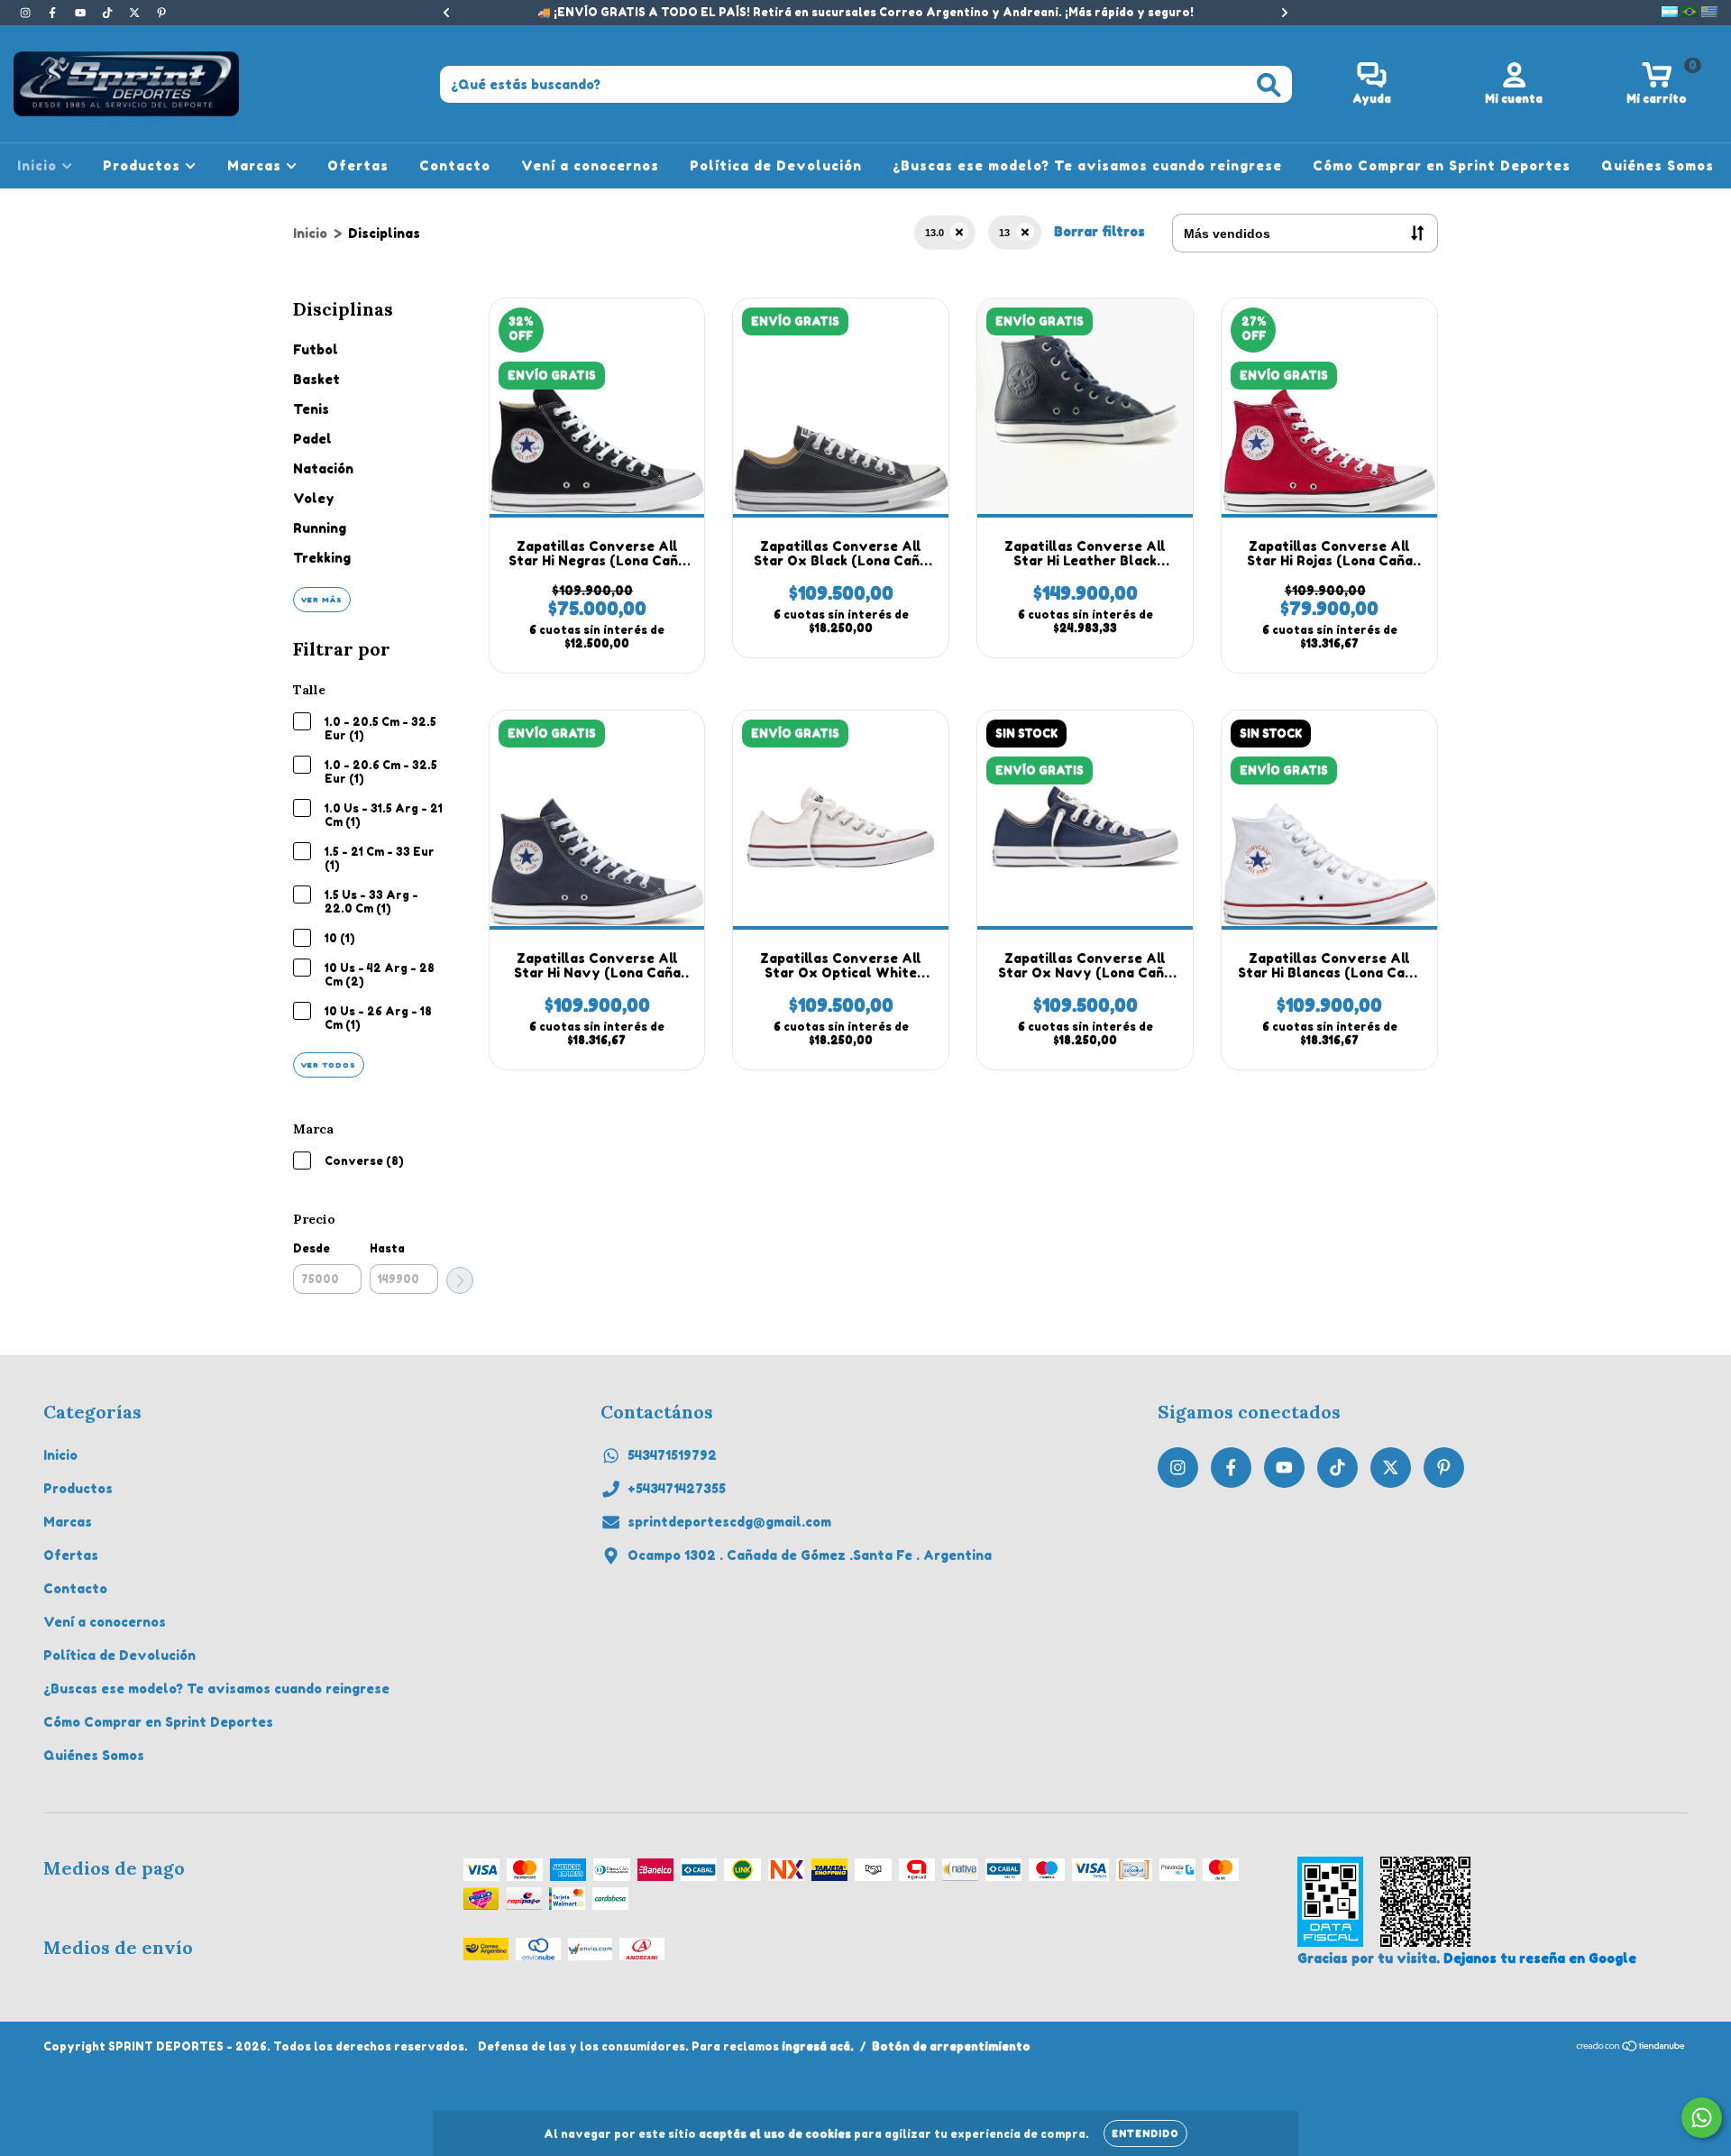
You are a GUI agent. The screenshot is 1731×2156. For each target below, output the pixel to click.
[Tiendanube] (1631, 2048)
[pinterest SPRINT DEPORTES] (161, 12)
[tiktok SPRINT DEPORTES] (109, 12)
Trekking (322, 558)
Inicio (39, 165)
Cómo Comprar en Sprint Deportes (1442, 165)
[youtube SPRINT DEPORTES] (82, 12)
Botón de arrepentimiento (951, 2046)
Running (320, 528)
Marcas (256, 165)
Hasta (387, 1248)
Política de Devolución (776, 165)
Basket (316, 379)
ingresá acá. (818, 2046)
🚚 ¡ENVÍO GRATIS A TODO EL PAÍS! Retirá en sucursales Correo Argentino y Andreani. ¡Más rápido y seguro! (865, 12)
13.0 (934, 233)
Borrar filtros (1099, 231)
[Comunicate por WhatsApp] (1702, 2118)
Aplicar (460, 1280)
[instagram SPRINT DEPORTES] (27, 12)
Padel (312, 439)
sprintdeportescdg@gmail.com (729, 1522)
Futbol (316, 349)
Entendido (1145, 2133)
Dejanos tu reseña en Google (1540, 1958)
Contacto (455, 165)
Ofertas (358, 165)
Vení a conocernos (590, 165)
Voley (314, 498)
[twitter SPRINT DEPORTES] (136, 12)
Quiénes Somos (1658, 165)
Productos (144, 165)
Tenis (311, 409)
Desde (311, 1248)
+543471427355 (677, 1488)
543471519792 (672, 1455)
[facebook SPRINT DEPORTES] (54, 12)
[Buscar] (1269, 85)
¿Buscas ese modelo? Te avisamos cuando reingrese (1087, 165)
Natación (323, 468)
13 (1004, 233)
